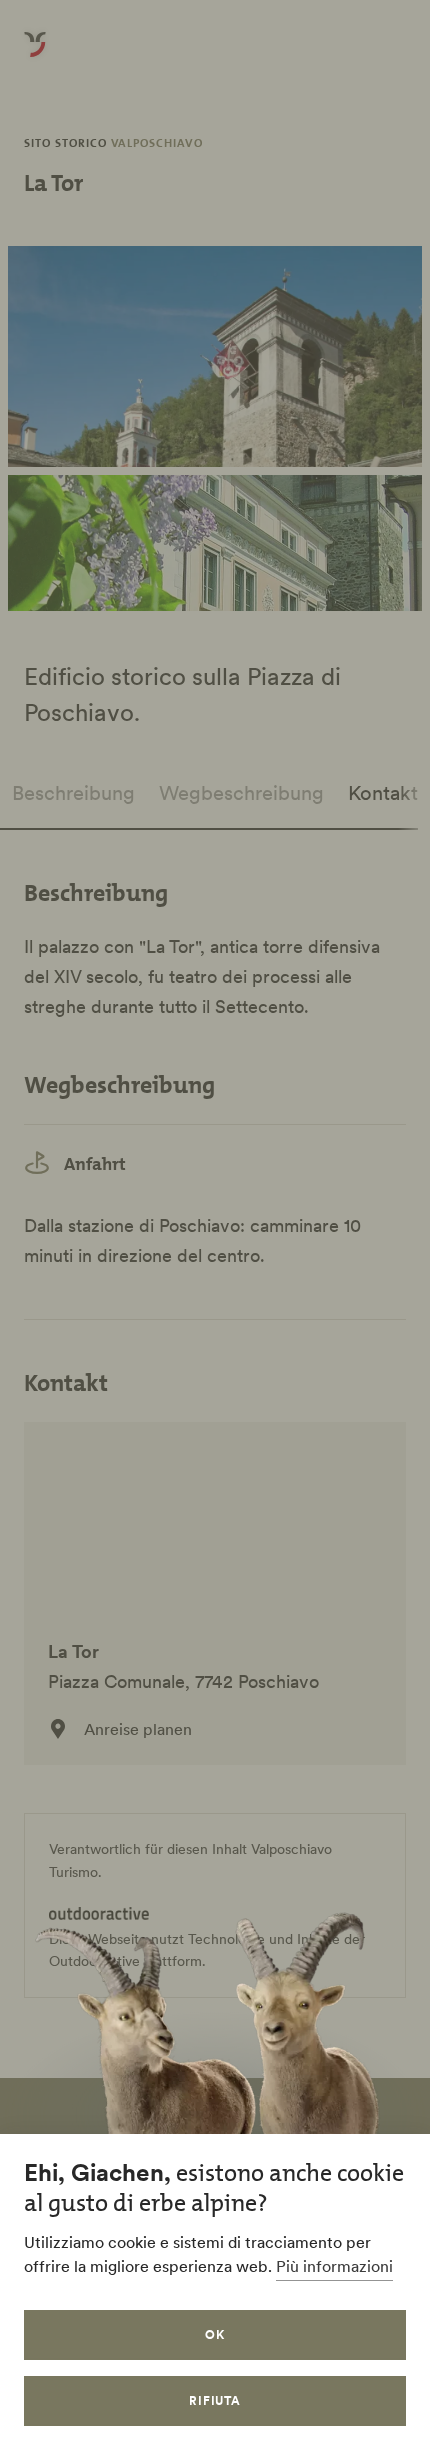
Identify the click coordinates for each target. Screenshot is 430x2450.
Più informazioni (334, 2266)
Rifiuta (215, 2400)
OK (215, 2334)
